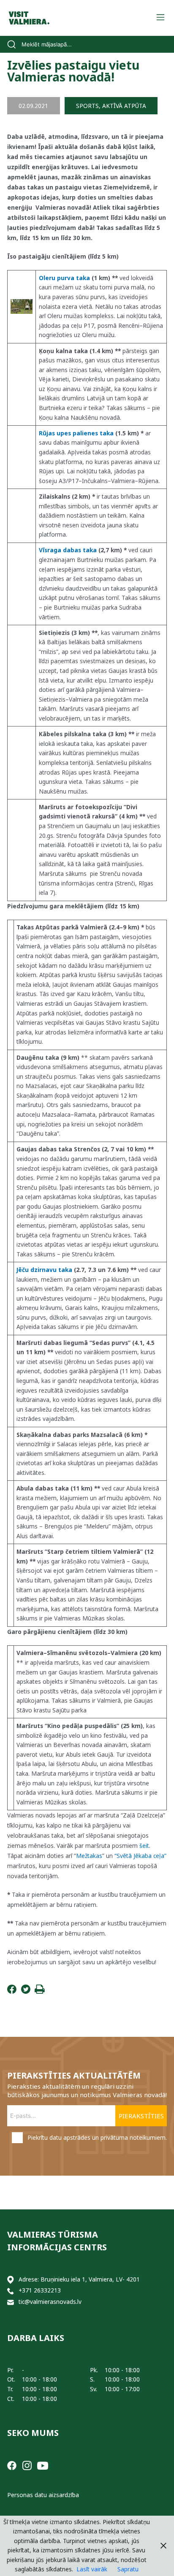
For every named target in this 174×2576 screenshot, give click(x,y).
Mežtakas (89, 1856)
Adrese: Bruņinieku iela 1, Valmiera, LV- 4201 (79, 2279)
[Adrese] (11, 2280)
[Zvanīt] (11, 2291)
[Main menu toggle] (160, 18)
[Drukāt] (40, 1991)
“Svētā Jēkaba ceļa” (140, 1856)
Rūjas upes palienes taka (76, 433)
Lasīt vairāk (92, 2569)
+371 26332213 (40, 2290)
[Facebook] (12, 1991)
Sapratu (128, 2569)
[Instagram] (27, 2465)
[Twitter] (26, 1991)
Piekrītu (97, 2137)
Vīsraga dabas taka (68, 550)
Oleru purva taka (64, 278)
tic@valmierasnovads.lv (50, 2302)
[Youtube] (43, 2465)
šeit (144, 1846)
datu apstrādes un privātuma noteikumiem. (108, 2137)
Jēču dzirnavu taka (44, 1270)
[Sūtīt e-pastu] (11, 2302)
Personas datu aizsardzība (43, 2495)
